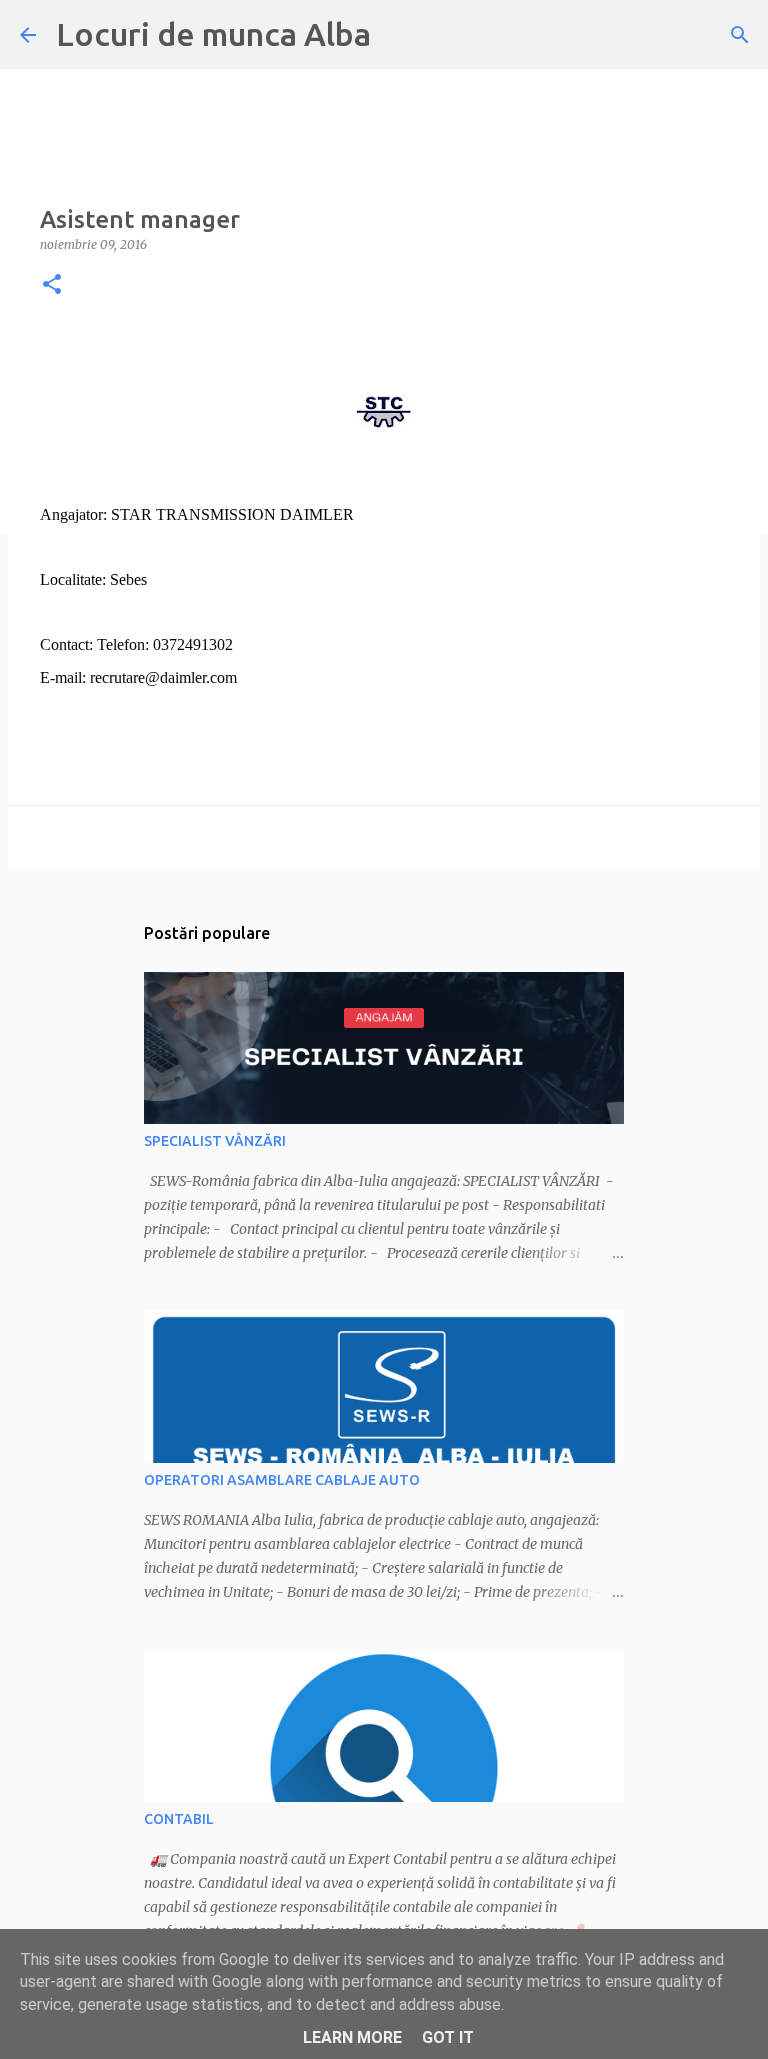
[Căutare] (740, 35)
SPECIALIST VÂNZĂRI (215, 1141)
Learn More (352, 2037)
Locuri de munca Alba (213, 34)
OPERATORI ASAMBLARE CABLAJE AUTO (282, 1480)
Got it (448, 2037)
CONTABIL (179, 1819)
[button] (52, 285)
